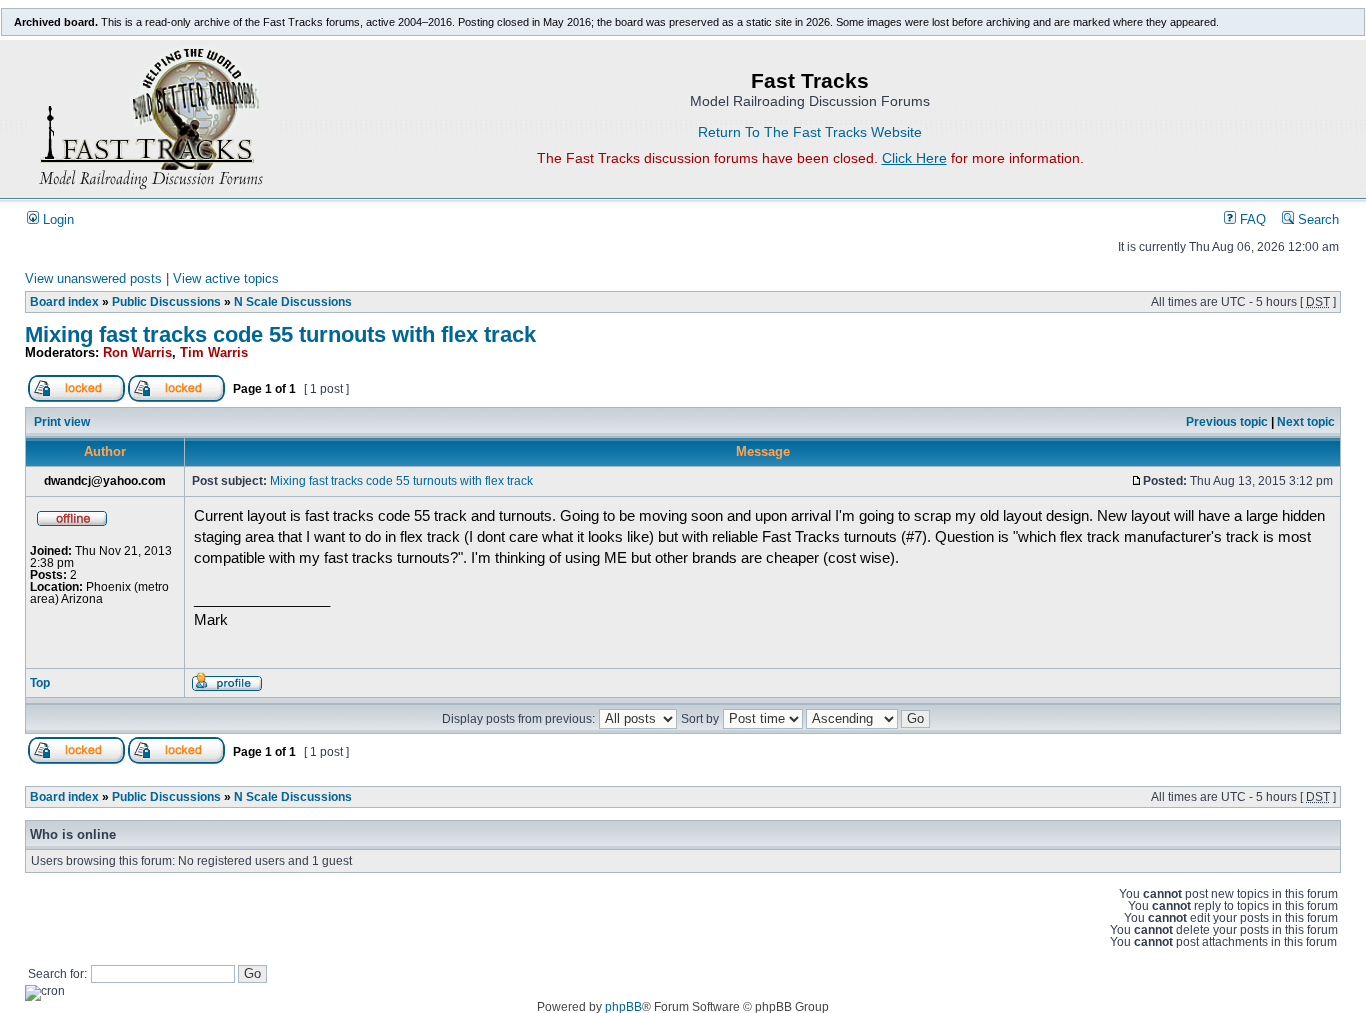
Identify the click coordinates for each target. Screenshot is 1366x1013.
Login (56, 220)
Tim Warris (214, 353)
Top (40, 683)
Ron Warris (137, 353)
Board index (64, 302)
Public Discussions (166, 302)
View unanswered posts (93, 279)
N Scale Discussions (293, 302)
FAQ (1251, 220)
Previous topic (1227, 422)
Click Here (914, 158)
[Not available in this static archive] (76, 398)
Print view (62, 422)
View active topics (226, 279)
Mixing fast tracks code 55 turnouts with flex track (280, 334)
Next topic (1306, 422)
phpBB (623, 1007)
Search (1316, 220)
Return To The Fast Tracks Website (810, 132)
